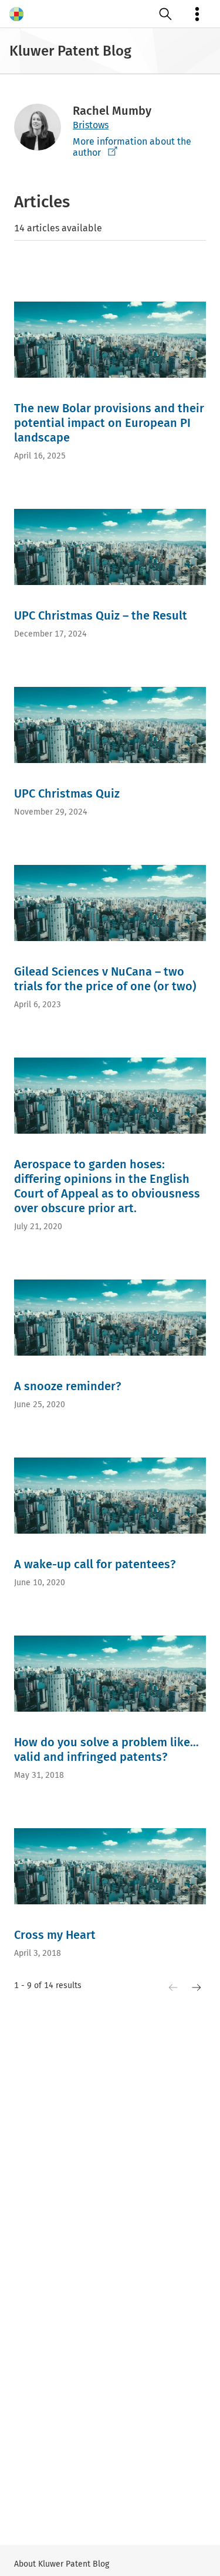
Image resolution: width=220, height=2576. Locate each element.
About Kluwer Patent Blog (62, 2564)
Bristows (91, 125)
